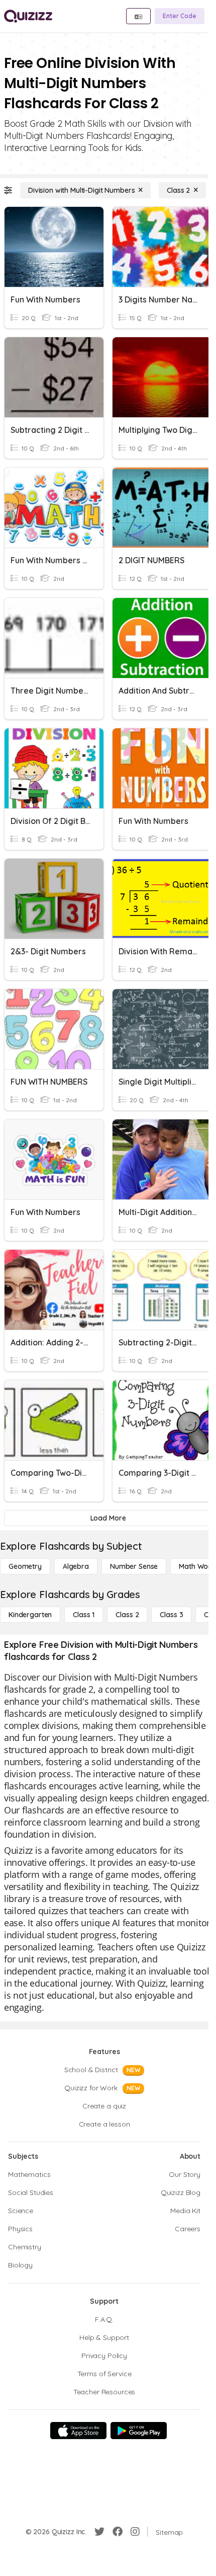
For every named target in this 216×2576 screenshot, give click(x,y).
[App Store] (78, 2431)
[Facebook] (118, 2532)
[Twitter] (99, 2532)
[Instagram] (135, 2532)
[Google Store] (139, 2431)
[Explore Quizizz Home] (28, 16)
